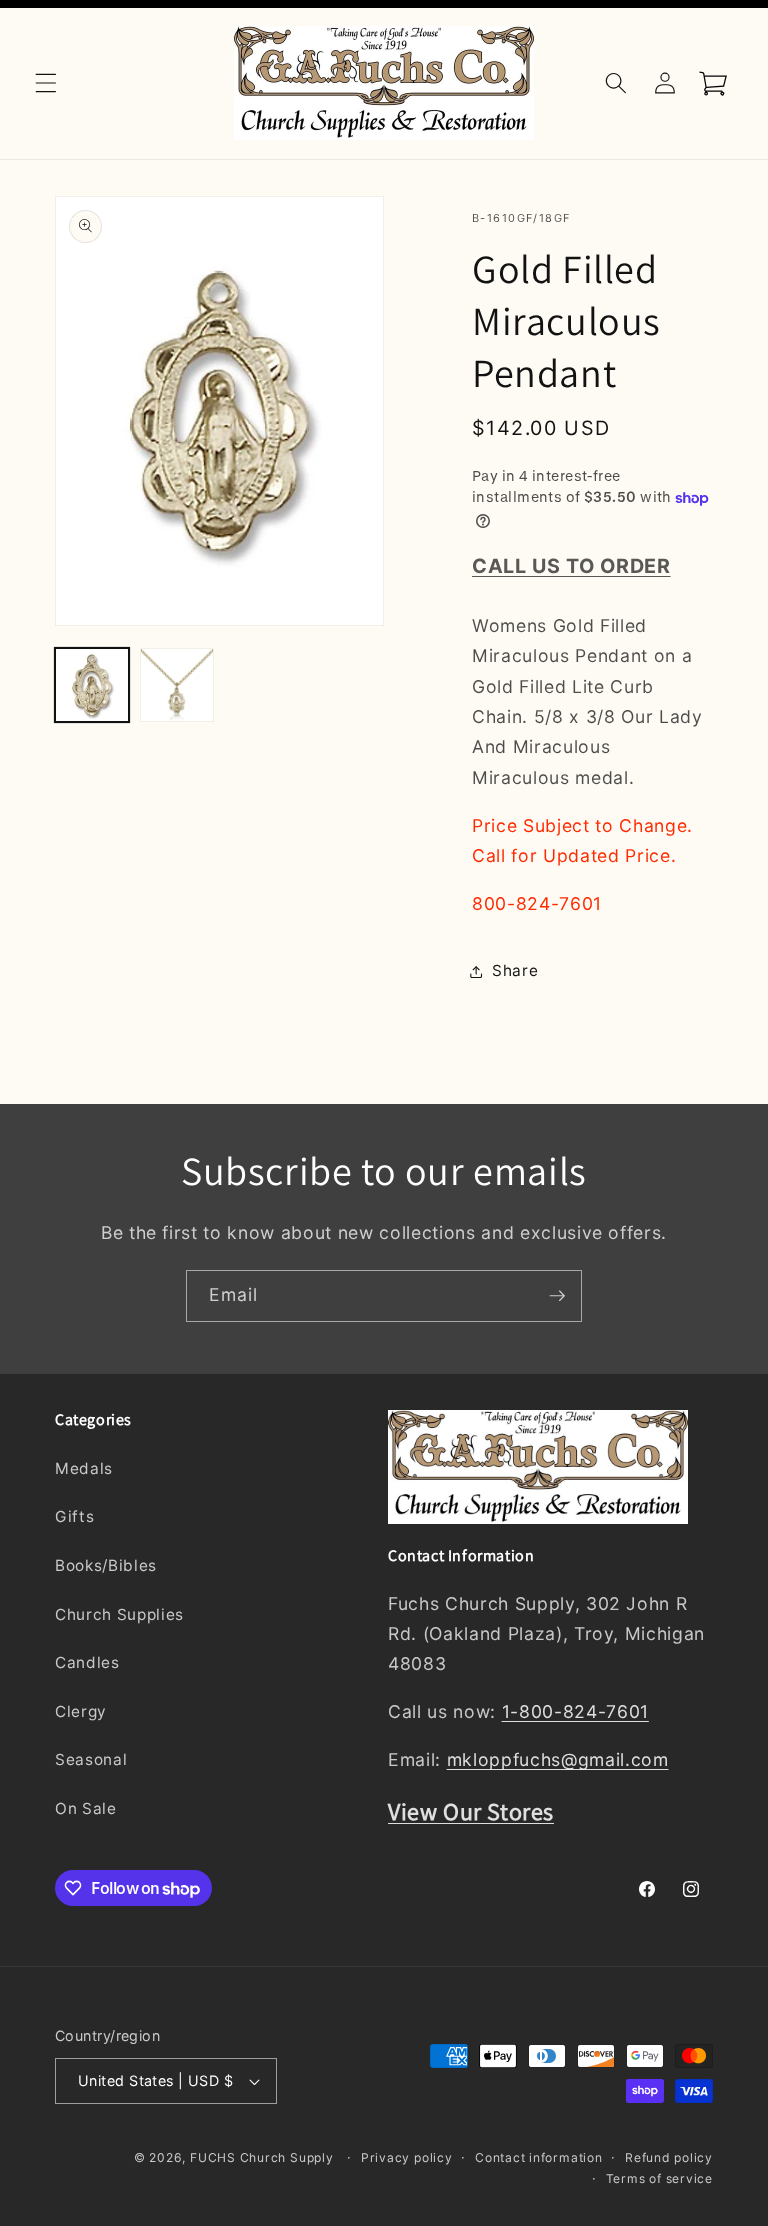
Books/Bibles (106, 1565)
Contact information (539, 2157)
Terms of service (659, 2178)
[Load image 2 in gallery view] (177, 685)
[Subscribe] (557, 1296)
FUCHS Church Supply (262, 2157)
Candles (87, 1662)
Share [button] (515, 970)
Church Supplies (119, 1614)
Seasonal (91, 1759)
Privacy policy (407, 2157)
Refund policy (669, 2157)
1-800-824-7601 (575, 1711)
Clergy (81, 1711)
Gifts (74, 1516)
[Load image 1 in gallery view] (92, 685)
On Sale (86, 1808)
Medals (84, 1468)
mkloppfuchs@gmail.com (558, 1759)
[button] (46, 83)
